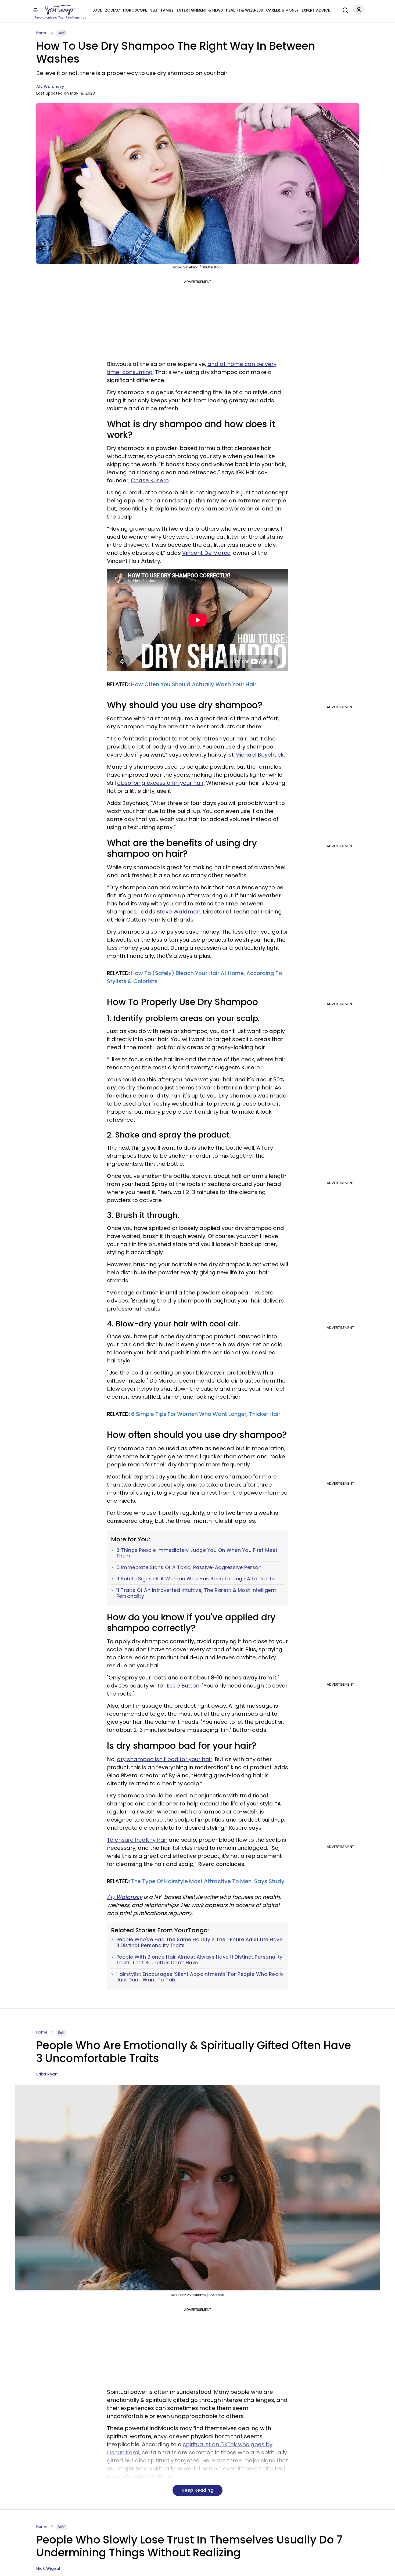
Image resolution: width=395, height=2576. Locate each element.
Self (154, 10)
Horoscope (135, 10)
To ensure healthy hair (137, 1840)
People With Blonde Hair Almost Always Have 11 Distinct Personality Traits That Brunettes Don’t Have (200, 1960)
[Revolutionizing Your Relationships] (60, 10)
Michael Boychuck (259, 755)
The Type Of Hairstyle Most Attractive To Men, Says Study (208, 1881)
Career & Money (282, 10)
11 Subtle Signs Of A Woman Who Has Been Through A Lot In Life (196, 1579)
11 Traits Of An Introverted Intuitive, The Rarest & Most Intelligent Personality (196, 1593)
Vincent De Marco (206, 553)
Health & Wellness (244, 10)
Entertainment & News (200, 10)
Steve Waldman (179, 912)
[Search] (344, 9)
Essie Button (183, 1686)
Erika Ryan (47, 2074)
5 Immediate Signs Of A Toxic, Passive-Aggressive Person (189, 1567)
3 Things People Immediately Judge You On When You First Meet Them (197, 1553)
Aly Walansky (50, 87)
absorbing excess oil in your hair (160, 783)
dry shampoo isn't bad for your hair (165, 1759)
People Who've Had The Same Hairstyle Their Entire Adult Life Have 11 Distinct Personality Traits (200, 1942)
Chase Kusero (150, 480)
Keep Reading (198, 2490)
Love (97, 10)
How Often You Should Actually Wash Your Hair (194, 684)
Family (167, 10)
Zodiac (112, 10)
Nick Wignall (49, 2568)
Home (42, 33)
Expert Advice (316, 10)
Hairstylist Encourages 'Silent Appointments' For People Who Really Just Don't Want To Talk (200, 1977)
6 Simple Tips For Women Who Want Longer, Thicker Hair (206, 1414)
